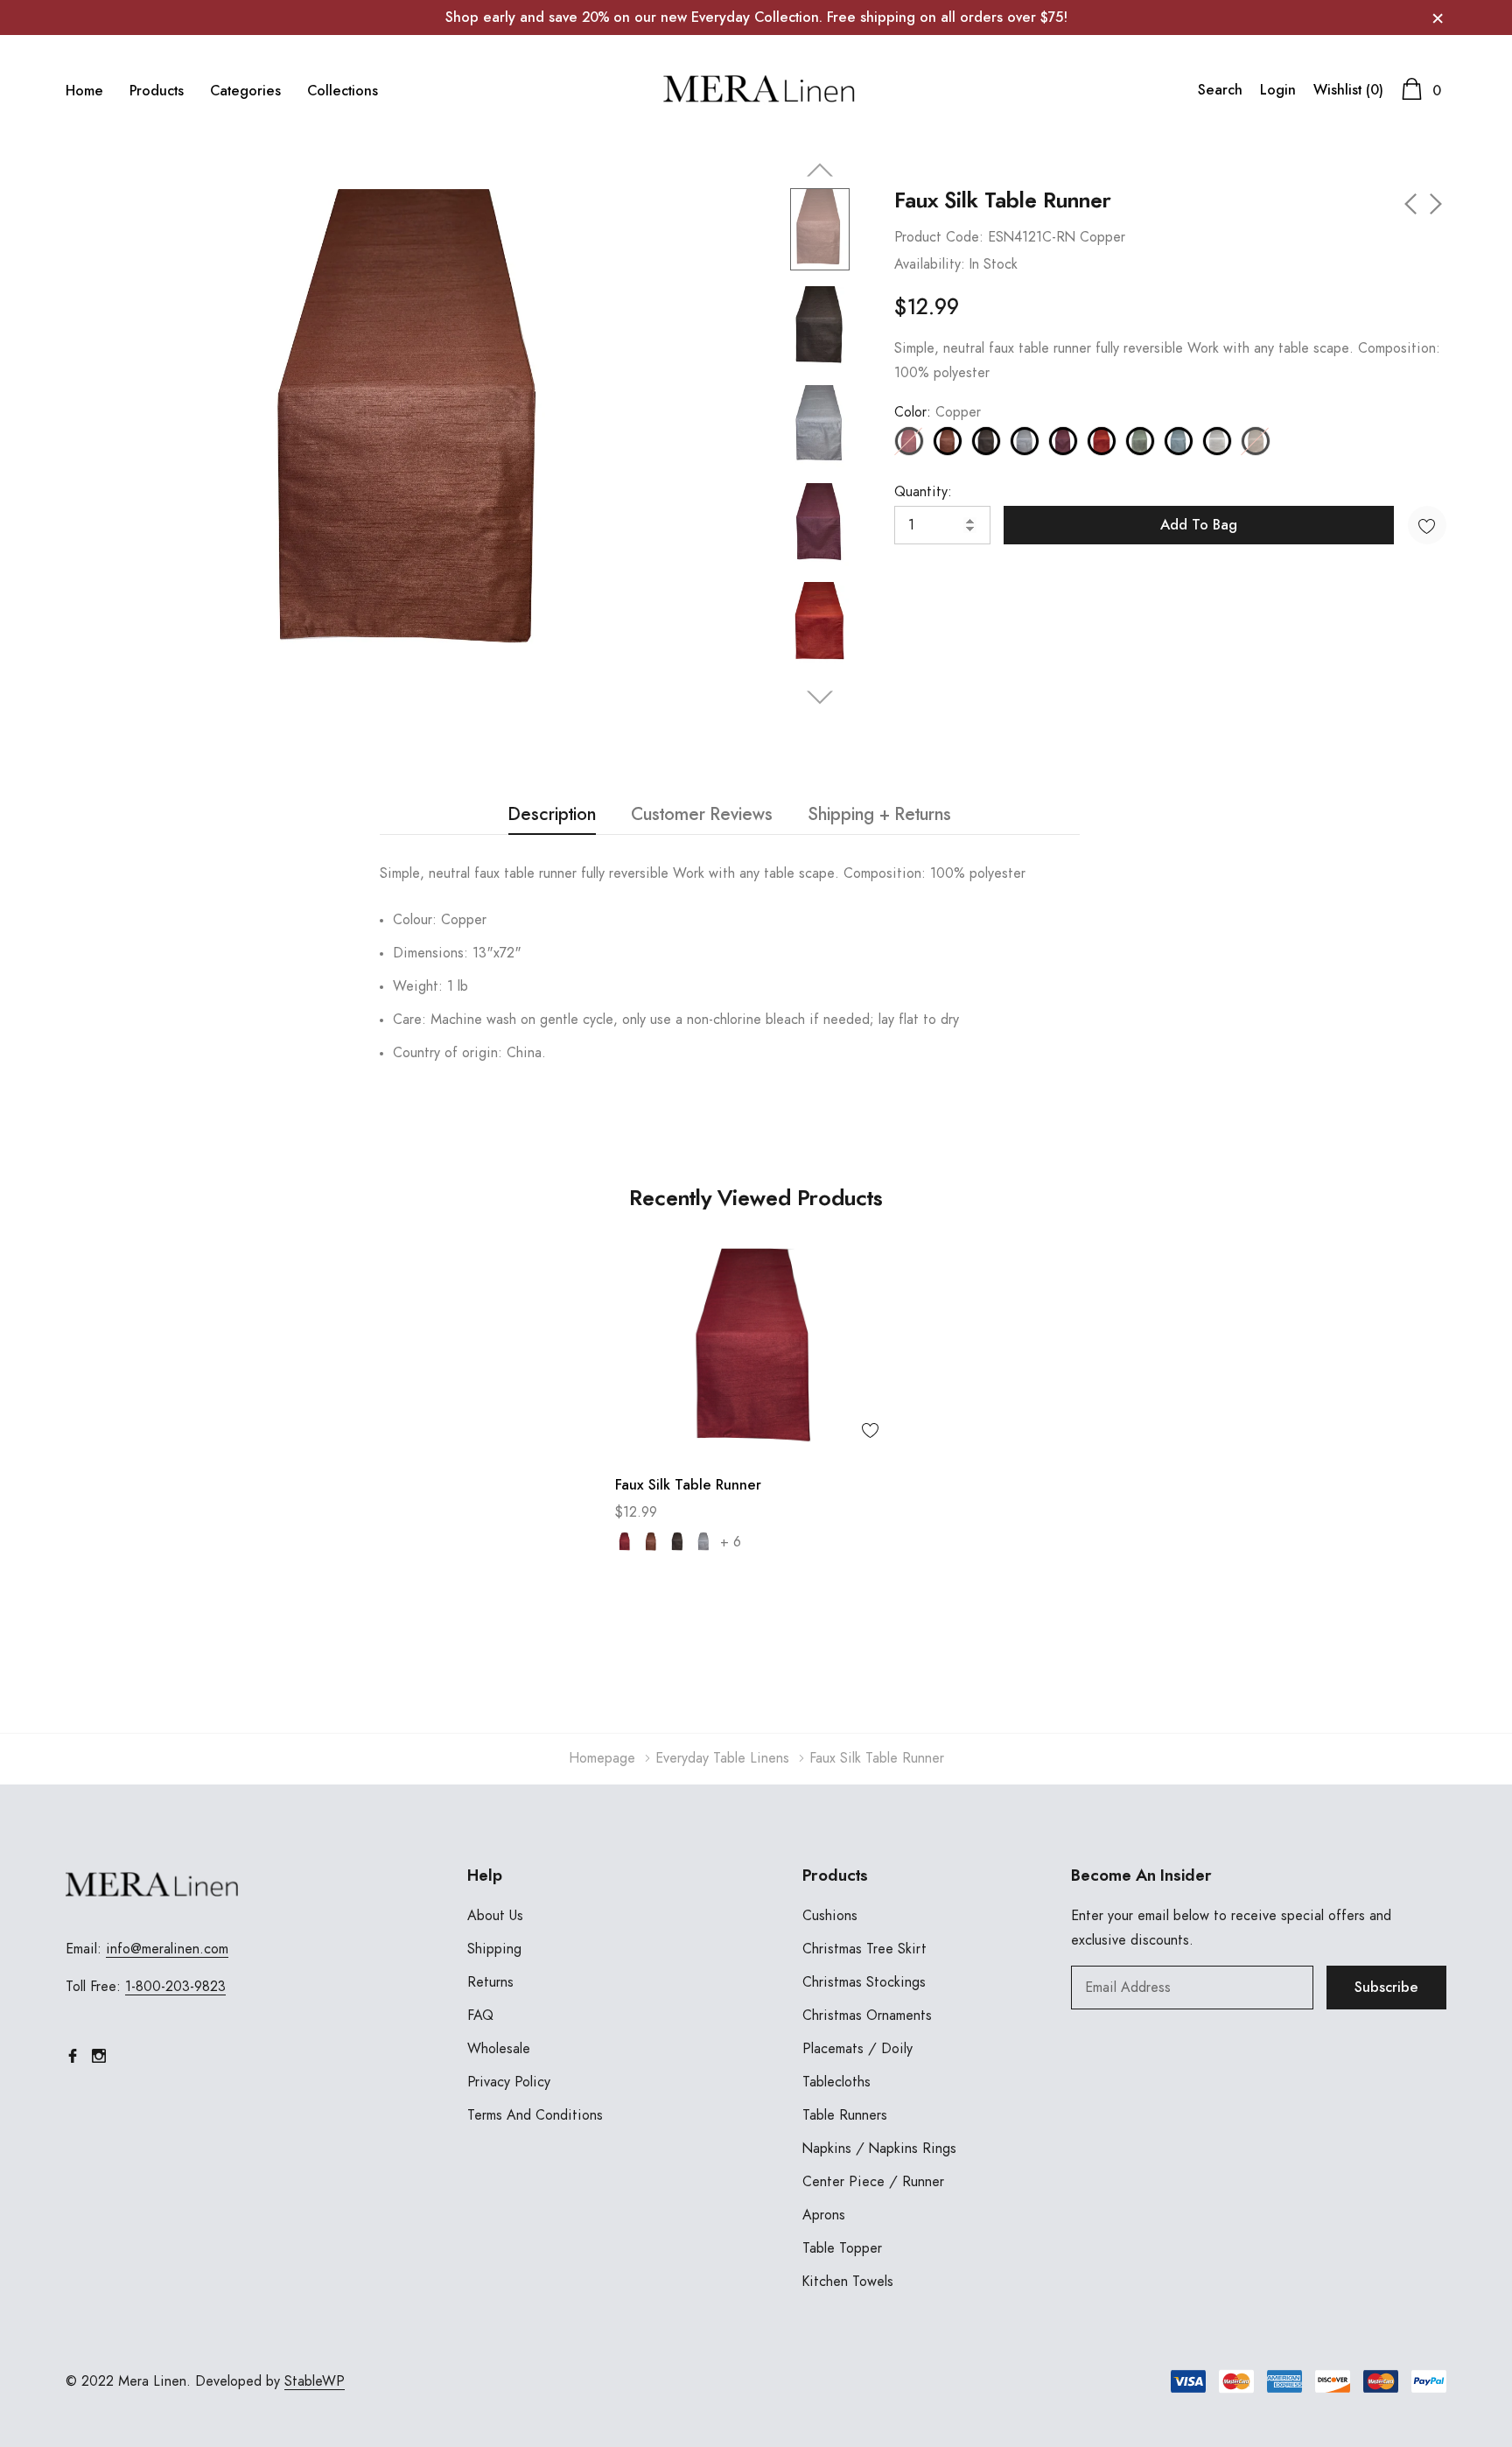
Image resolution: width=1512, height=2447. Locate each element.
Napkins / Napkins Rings (879, 2149)
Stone (1217, 441)
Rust (1102, 441)
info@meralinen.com (167, 1949)
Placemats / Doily (857, 2049)
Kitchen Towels (848, 2282)
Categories (245, 91)
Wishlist (1348, 90)
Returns (490, 1982)
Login (1278, 90)
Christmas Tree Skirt (864, 1949)
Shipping (494, 1949)
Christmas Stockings (864, 1982)
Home (84, 91)
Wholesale (499, 2049)
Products (157, 91)
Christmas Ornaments (867, 2016)
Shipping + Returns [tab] (879, 815)
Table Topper (842, 2248)
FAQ (480, 2016)
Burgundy (625, 1542)
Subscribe (1386, 1988)
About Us (495, 1916)
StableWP (315, 2381)
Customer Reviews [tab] (702, 815)
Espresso (986, 441)
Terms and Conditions (535, 2115)
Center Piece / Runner (873, 2182)
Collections (343, 91)
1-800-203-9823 (175, 1987)
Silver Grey (1179, 441)
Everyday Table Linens (722, 1758)
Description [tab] (552, 815)
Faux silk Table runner (688, 1485)
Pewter (1025, 441)
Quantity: (923, 492)
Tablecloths (836, 2082)
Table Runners (845, 2115)
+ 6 (731, 1542)
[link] (820, 230)
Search (1220, 90)
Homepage (602, 1758)
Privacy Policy (509, 2082)
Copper (948, 441)
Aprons (824, 2215)
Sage (1140, 441)
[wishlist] (871, 1430)
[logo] (756, 90)
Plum (1063, 441)
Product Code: (939, 237)
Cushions (830, 1916)
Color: (938, 412)
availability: (930, 264)
